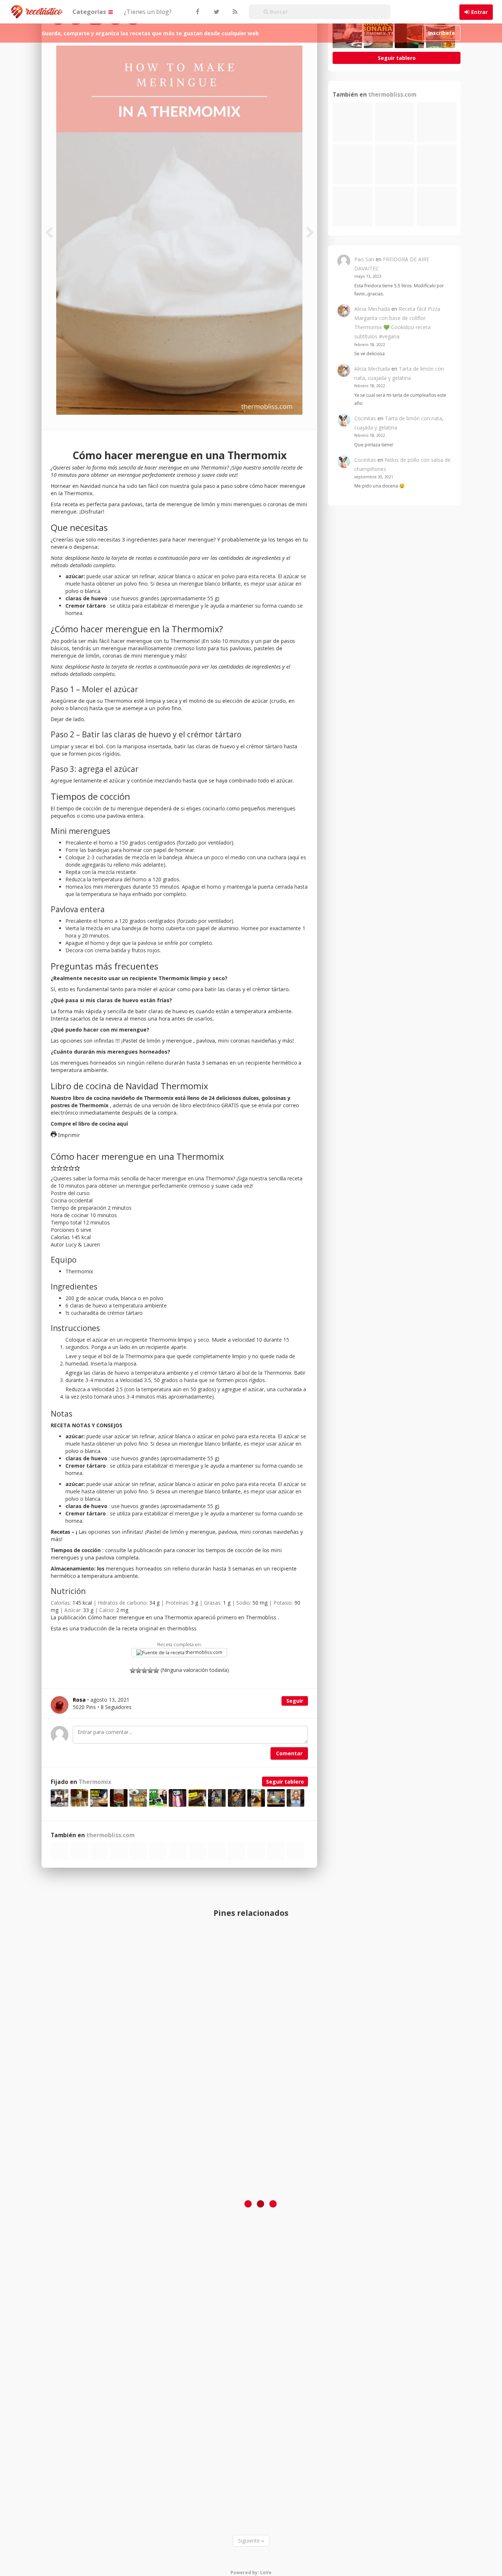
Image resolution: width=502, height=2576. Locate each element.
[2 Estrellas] (139, 1670)
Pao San (364, 259)
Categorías (90, 12)
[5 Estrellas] (156, 1670)
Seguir (295, 1701)
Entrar (479, 12)
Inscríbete (442, 33)
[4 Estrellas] (150, 1670)
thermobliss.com (203, 1652)
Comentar (289, 1753)
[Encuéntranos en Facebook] (197, 12)
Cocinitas (365, 418)
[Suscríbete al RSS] (234, 12)
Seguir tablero (285, 1782)
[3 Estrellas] (144, 1670)
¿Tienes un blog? (148, 12)
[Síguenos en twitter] (216, 12)
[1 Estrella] (133, 1670)
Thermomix (95, 1782)
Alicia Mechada (372, 309)
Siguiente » (251, 2541)
